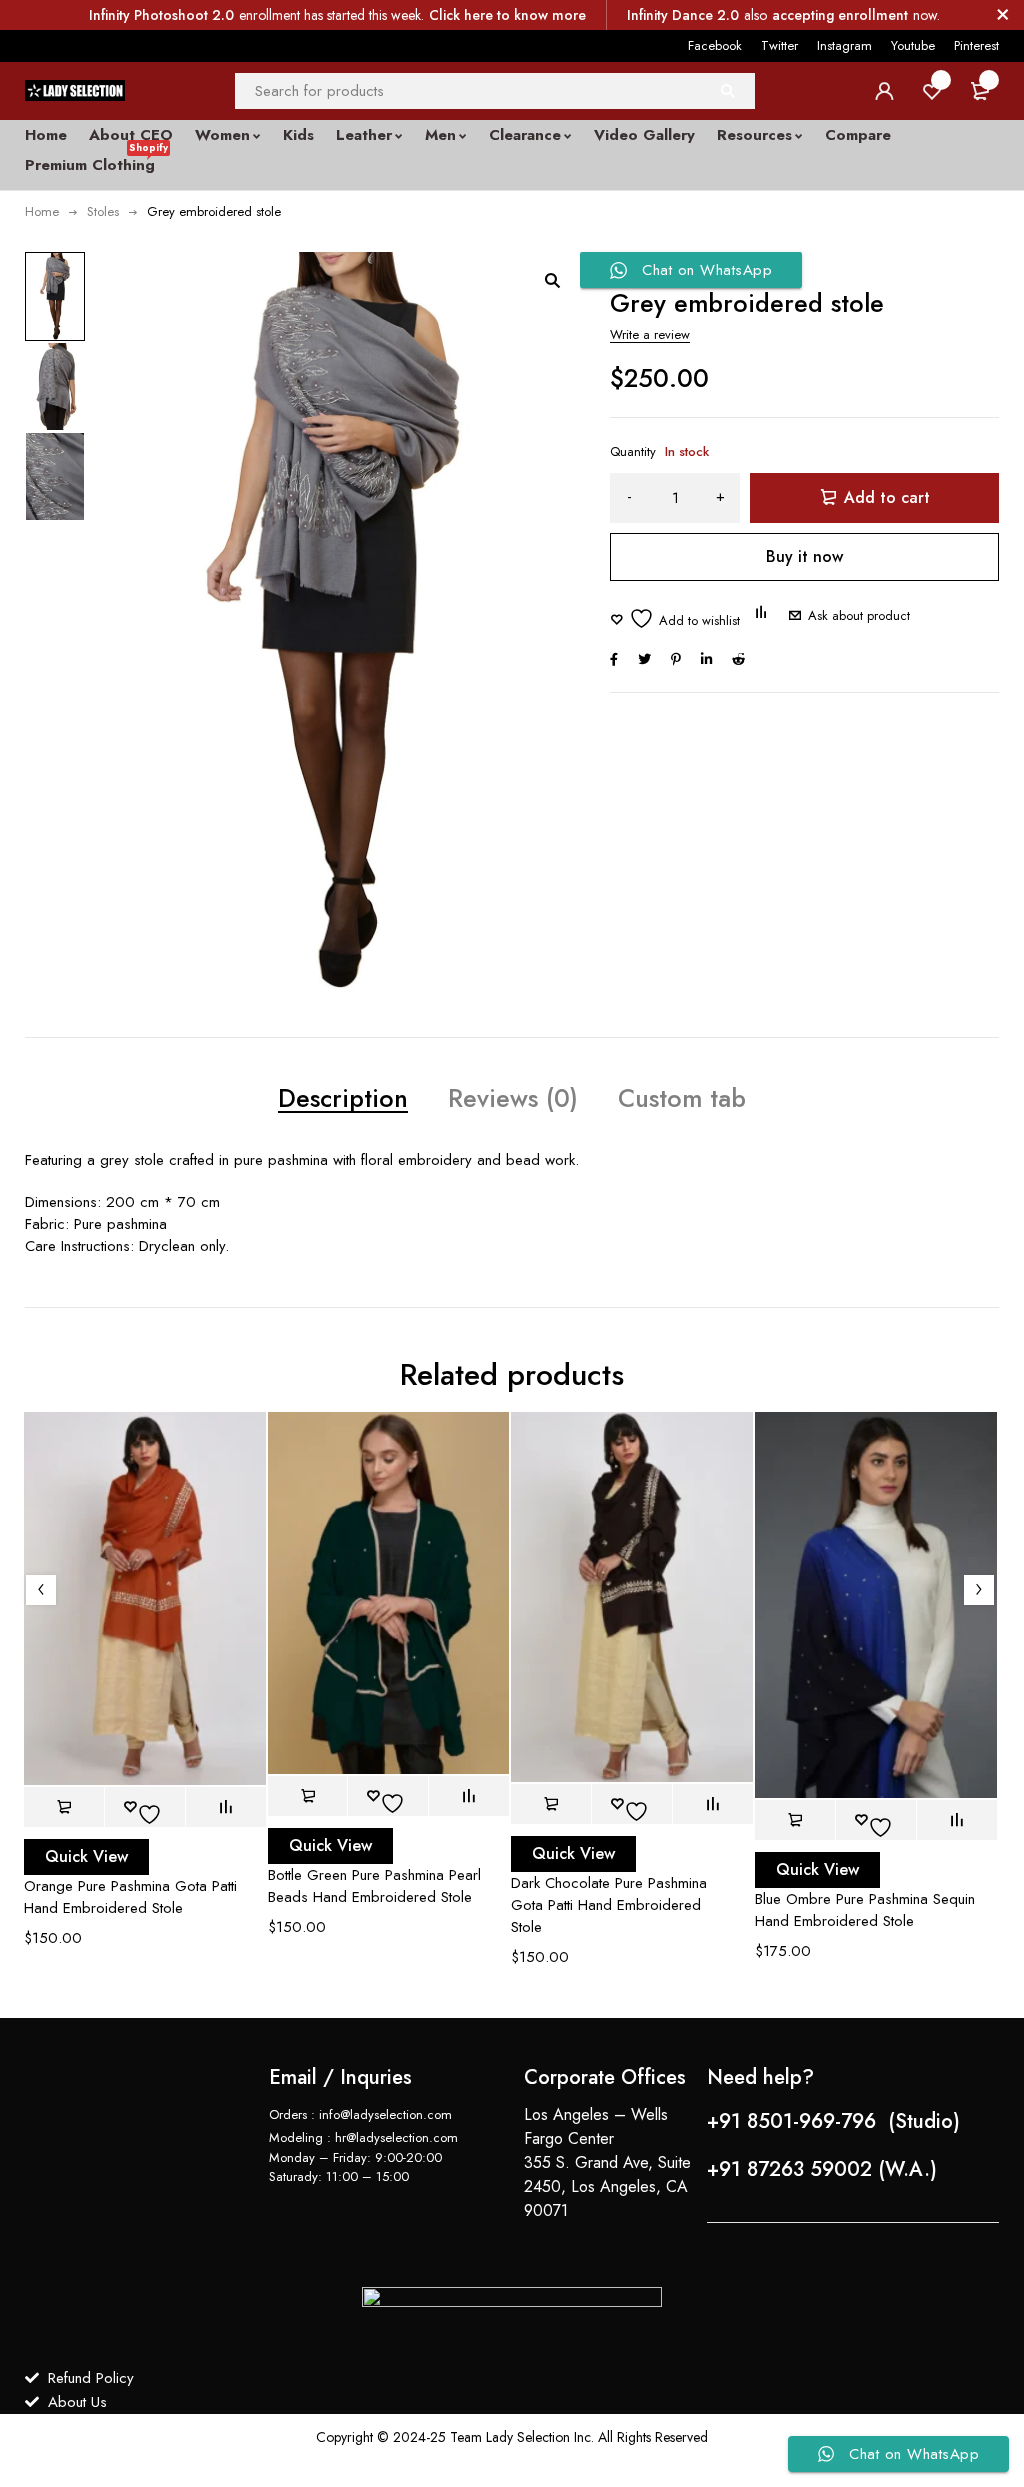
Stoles (103, 211)
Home (42, 211)
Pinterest (976, 45)
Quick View (86, 1856)
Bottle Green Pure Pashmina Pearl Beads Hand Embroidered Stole (374, 1886)
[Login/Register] (884, 91)
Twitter (779, 45)
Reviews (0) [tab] (513, 1098)
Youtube (913, 45)
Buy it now (804, 556)
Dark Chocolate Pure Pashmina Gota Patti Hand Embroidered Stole (609, 1905)
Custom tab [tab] (682, 1098)
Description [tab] (343, 1098)
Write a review (650, 334)
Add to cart (887, 497)
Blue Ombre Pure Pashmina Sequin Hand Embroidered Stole (865, 1910)
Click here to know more (507, 15)
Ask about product (859, 615)
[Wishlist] (675, 618)
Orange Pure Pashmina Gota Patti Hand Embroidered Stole (130, 1897)
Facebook (715, 45)
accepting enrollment (840, 15)
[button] (552, 280)
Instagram (844, 45)
